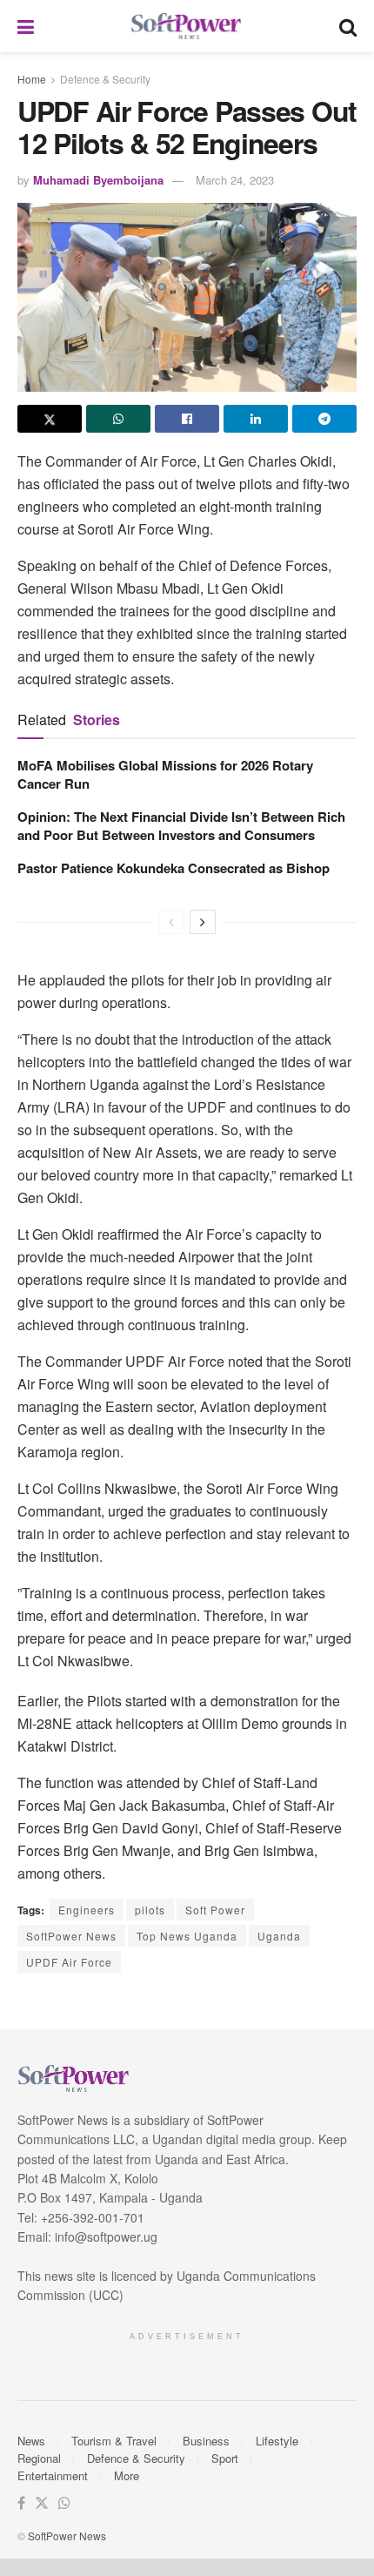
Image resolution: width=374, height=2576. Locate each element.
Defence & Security (105, 79)
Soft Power (215, 1910)
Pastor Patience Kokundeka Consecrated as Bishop (174, 868)
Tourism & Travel (114, 2441)
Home (32, 79)
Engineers (87, 1910)
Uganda (279, 1936)
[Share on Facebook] (187, 419)
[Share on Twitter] (50, 419)
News (31, 2441)
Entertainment (53, 2475)
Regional (39, 2458)
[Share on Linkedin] (256, 419)
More (127, 2475)
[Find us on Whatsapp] (64, 2503)
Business (206, 2441)
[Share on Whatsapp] (118, 419)
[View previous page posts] (171, 922)
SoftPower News (71, 1936)
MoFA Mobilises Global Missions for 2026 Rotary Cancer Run (165, 774)
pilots (150, 1910)
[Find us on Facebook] (21, 2503)
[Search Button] (348, 26)
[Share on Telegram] (324, 419)
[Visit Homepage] (187, 27)
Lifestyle (277, 2441)
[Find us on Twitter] (42, 2503)
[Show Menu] (26, 26)
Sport (225, 2458)
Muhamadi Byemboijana (98, 180)
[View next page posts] (203, 922)
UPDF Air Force (69, 1962)
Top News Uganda (187, 1936)
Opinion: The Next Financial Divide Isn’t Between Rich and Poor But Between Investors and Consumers (181, 826)
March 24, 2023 (235, 180)
